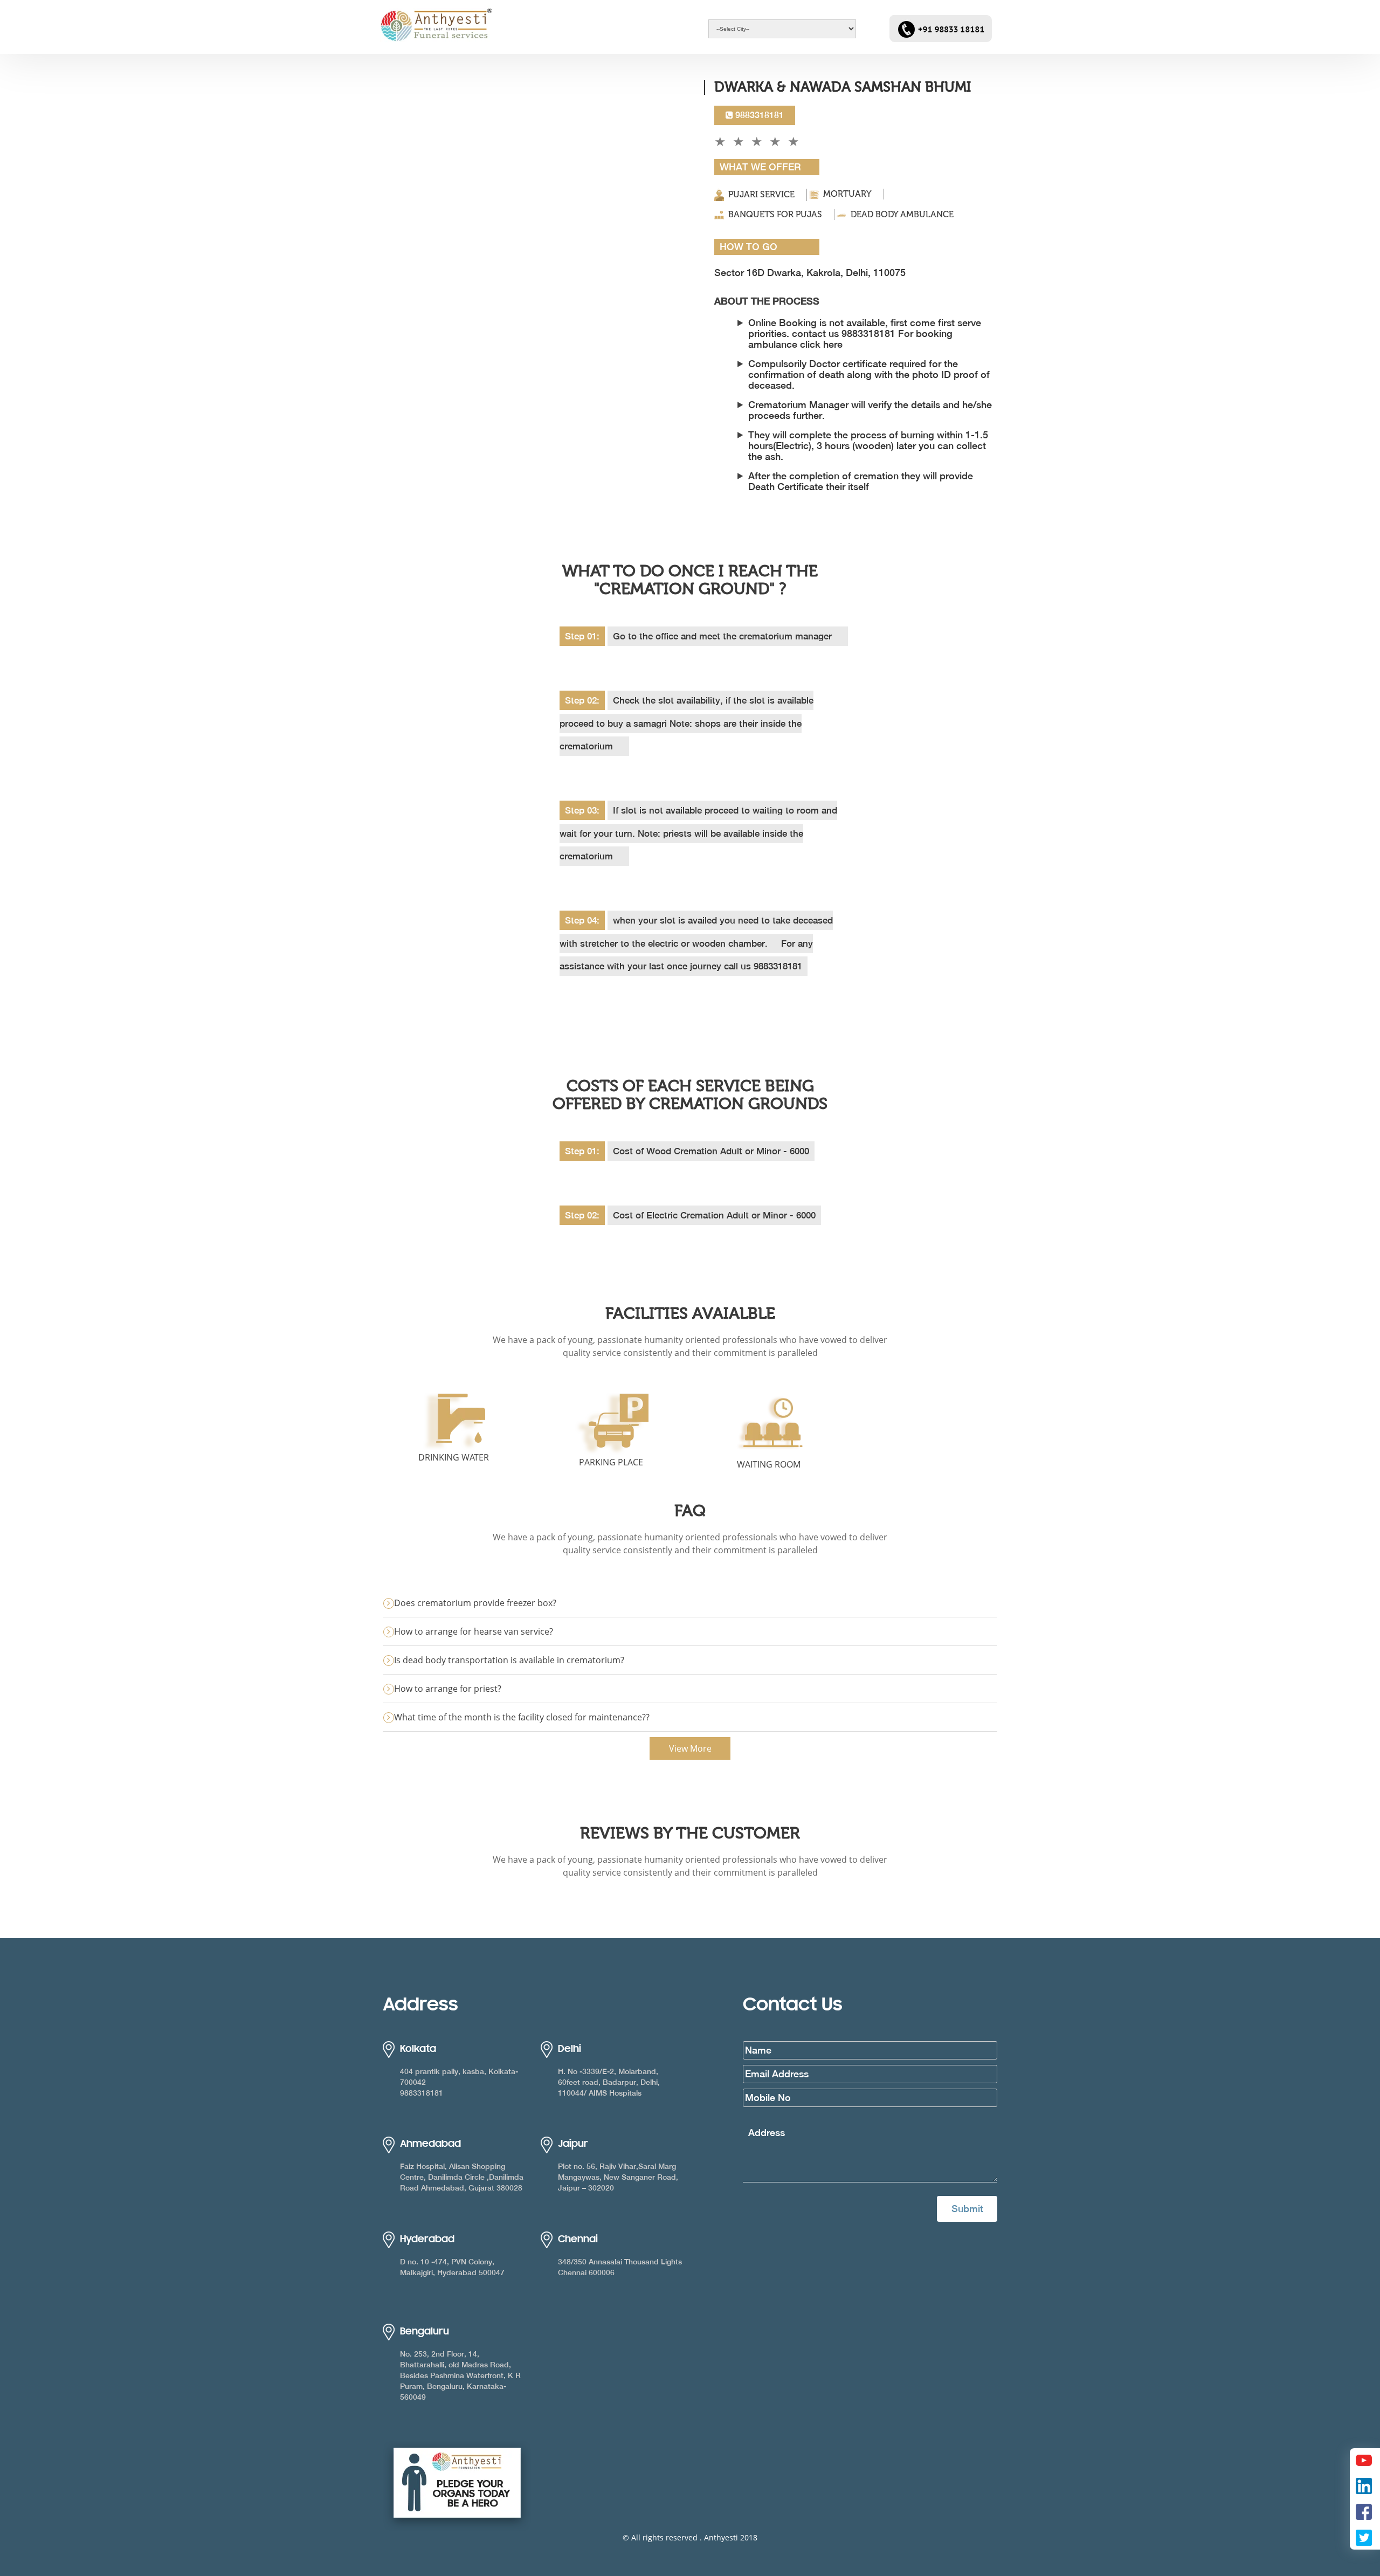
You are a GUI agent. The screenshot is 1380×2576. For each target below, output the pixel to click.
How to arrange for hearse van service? (474, 1631)
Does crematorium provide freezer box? (475, 1603)
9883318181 (758, 115)
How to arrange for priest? (448, 1689)
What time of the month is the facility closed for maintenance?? (522, 1717)
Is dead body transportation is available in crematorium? (509, 1660)
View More (690, 1748)
